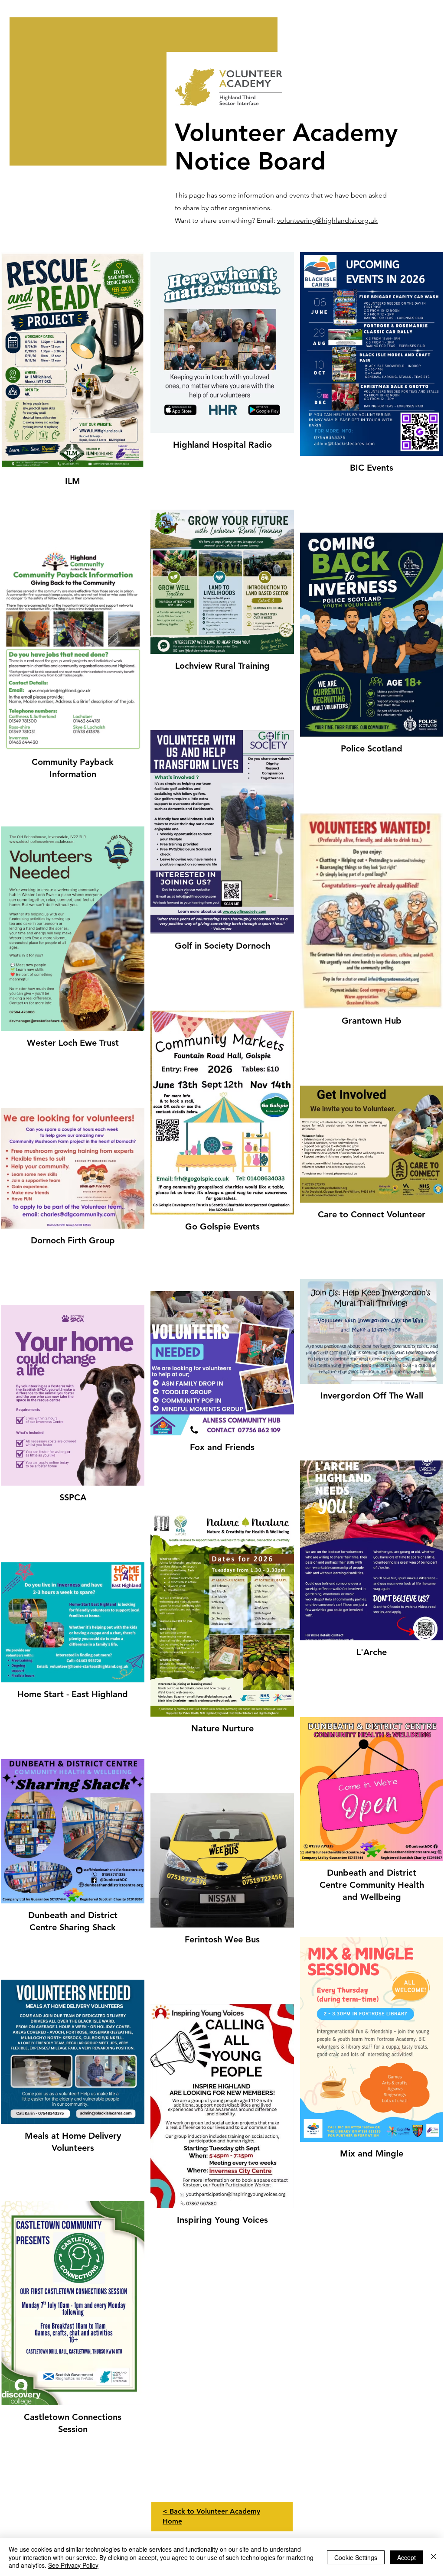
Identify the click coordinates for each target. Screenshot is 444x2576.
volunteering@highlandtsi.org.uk (327, 220)
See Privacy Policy (73, 2565)
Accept (406, 2557)
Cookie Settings (356, 2557)
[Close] (434, 2557)
